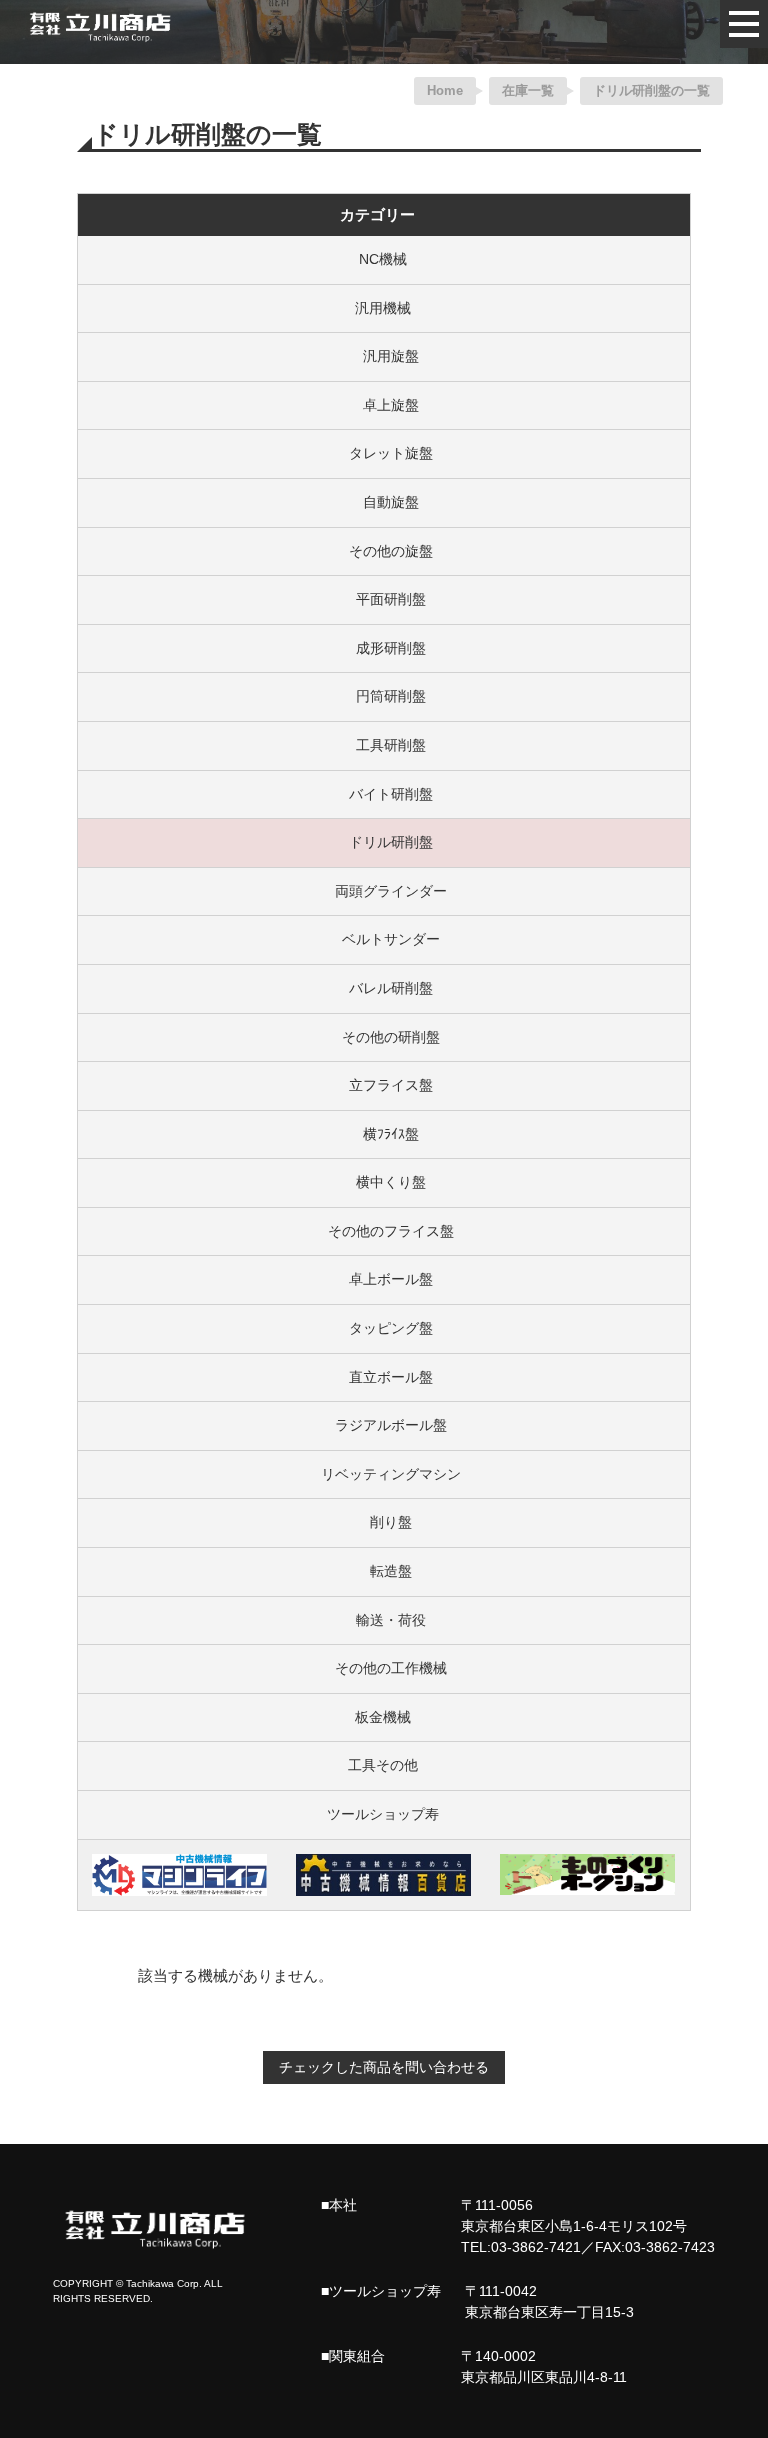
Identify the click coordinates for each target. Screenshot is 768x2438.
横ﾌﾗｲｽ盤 (383, 1134)
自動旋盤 (383, 502)
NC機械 (383, 259)
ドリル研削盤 (383, 842)
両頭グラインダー (383, 891)
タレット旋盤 (383, 453)
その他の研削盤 (383, 1037)
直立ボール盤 (383, 1377)
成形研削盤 (383, 648)
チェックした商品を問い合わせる (384, 2067)
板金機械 (383, 1717)
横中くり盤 (383, 1182)
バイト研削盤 (383, 794)
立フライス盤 (383, 1085)
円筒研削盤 (383, 696)
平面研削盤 (383, 599)
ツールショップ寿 (383, 1814)
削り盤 (383, 1522)
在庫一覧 (528, 90)
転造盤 (383, 1571)
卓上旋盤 (383, 405)
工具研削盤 (383, 745)
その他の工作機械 (383, 1668)
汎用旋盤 (383, 356)
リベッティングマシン (383, 1474)
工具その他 (383, 1765)
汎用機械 (383, 308)
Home (445, 90)
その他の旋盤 (383, 551)
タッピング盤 (383, 1328)
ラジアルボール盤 (383, 1425)
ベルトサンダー (383, 939)
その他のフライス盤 (383, 1231)
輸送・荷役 (383, 1620)
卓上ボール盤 (383, 1279)
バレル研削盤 (383, 988)
